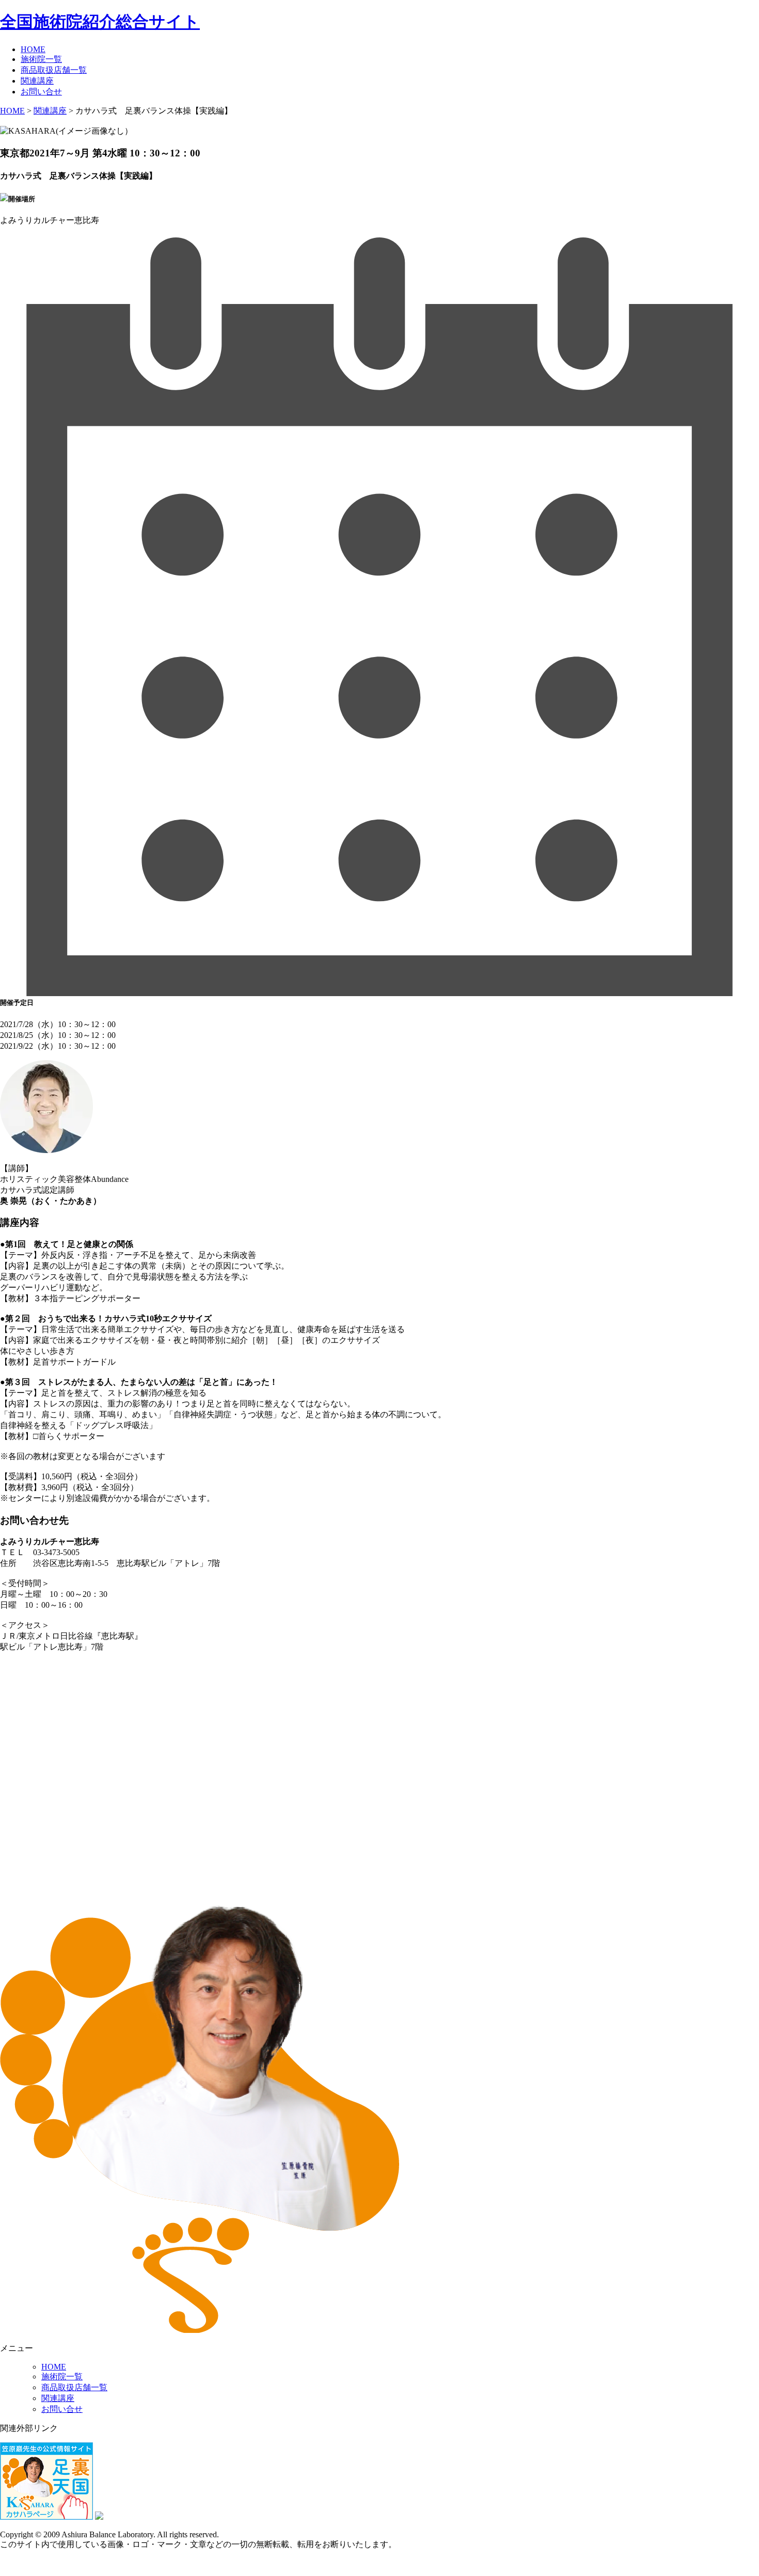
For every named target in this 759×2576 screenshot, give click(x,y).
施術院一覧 (41, 59)
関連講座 (37, 81)
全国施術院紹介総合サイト (100, 22)
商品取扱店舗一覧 (54, 70)
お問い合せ (41, 92)
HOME (33, 49)
